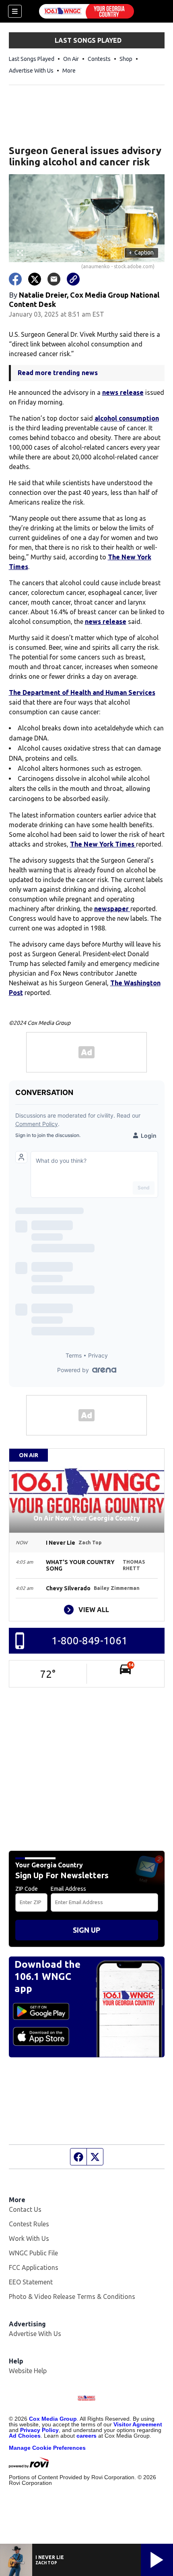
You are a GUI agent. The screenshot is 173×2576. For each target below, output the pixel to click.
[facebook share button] (15, 279)
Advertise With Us (31, 71)
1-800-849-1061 (90, 1641)
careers (86, 2436)
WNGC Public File (33, 2253)
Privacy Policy (39, 2430)
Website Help (28, 2371)
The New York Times (103, 844)
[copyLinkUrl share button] (73, 279)
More (69, 71)
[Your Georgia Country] (86, 11)
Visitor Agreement (138, 2424)
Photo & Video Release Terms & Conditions (72, 2296)
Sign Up (86, 1930)
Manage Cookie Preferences (47, 2448)
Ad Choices (25, 2436)
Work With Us (29, 2238)
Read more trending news (58, 373)
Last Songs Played (32, 59)
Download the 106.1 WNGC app (47, 1976)
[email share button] (54, 279)
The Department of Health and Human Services (82, 692)
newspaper (112, 909)
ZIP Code (27, 1889)
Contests (99, 59)
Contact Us (25, 2209)
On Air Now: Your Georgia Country (87, 1518)
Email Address (68, 1889)
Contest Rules (29, 2224)
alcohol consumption (127, 418)
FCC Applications (34, 2267)
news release (123, 392)
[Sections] (15, 11)
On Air (71, 59)
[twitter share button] (35, 279)
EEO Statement (31, 2282)
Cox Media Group (53, 2419)
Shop (126, 59)
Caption (141, 252)
